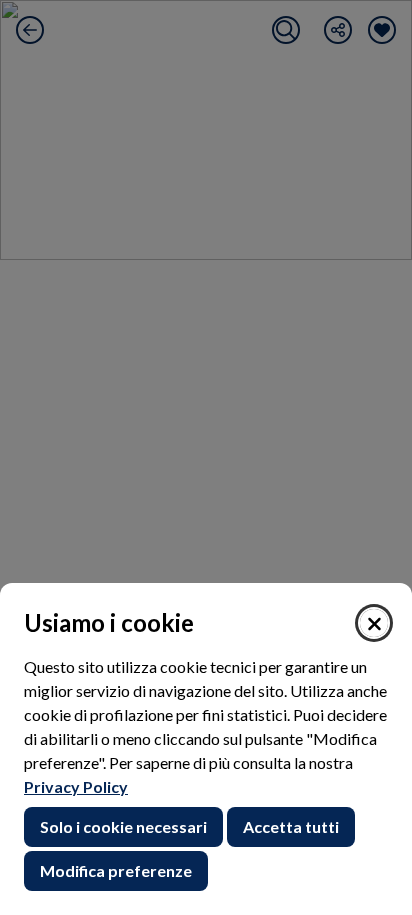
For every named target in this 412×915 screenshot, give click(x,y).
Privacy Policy (76, 786)
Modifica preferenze (116, 870)
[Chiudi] (374, 623)
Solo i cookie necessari (123, 826)
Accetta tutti (291, 826)
